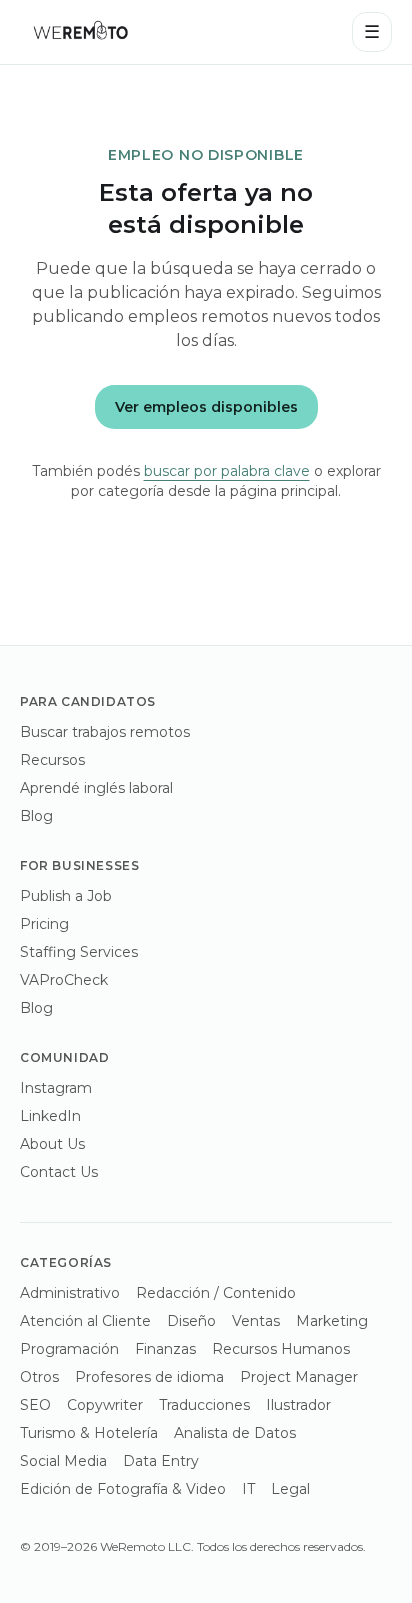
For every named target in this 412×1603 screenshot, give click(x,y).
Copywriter (105, 1405)
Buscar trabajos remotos (105, 732)
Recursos (52, 760)
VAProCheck (64, 980)
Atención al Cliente (85, 1321)
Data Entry (161, 1461)
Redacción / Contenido (216, 1293)
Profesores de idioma (149, 1377)
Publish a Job (66, 896)
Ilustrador (298, 1405)
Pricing (44, 924)
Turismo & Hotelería (89, 1433)
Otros (39, 1377)
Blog (36, 816)
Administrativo (70, 1293)
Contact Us (59, 1172)
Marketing (332, 1321)
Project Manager (299, 1377)
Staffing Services (79, 952)
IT (248, 1489)
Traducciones (204, 1405)
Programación (69, 1349)
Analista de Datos (235, 1433)
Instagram (56, 1088)
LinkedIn (50, 1116)
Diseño (191, 1321)
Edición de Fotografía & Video (123, 1489)
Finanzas (165, 1349)
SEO (35, 1405)
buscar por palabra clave (227, 471)
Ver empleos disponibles (206, 407)
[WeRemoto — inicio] (80, 32)
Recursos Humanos (281, 1349)
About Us (52, 1144)
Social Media (63, 1461)
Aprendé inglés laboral (96, 788)
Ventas (256, 1321)
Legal (290, 1489)
